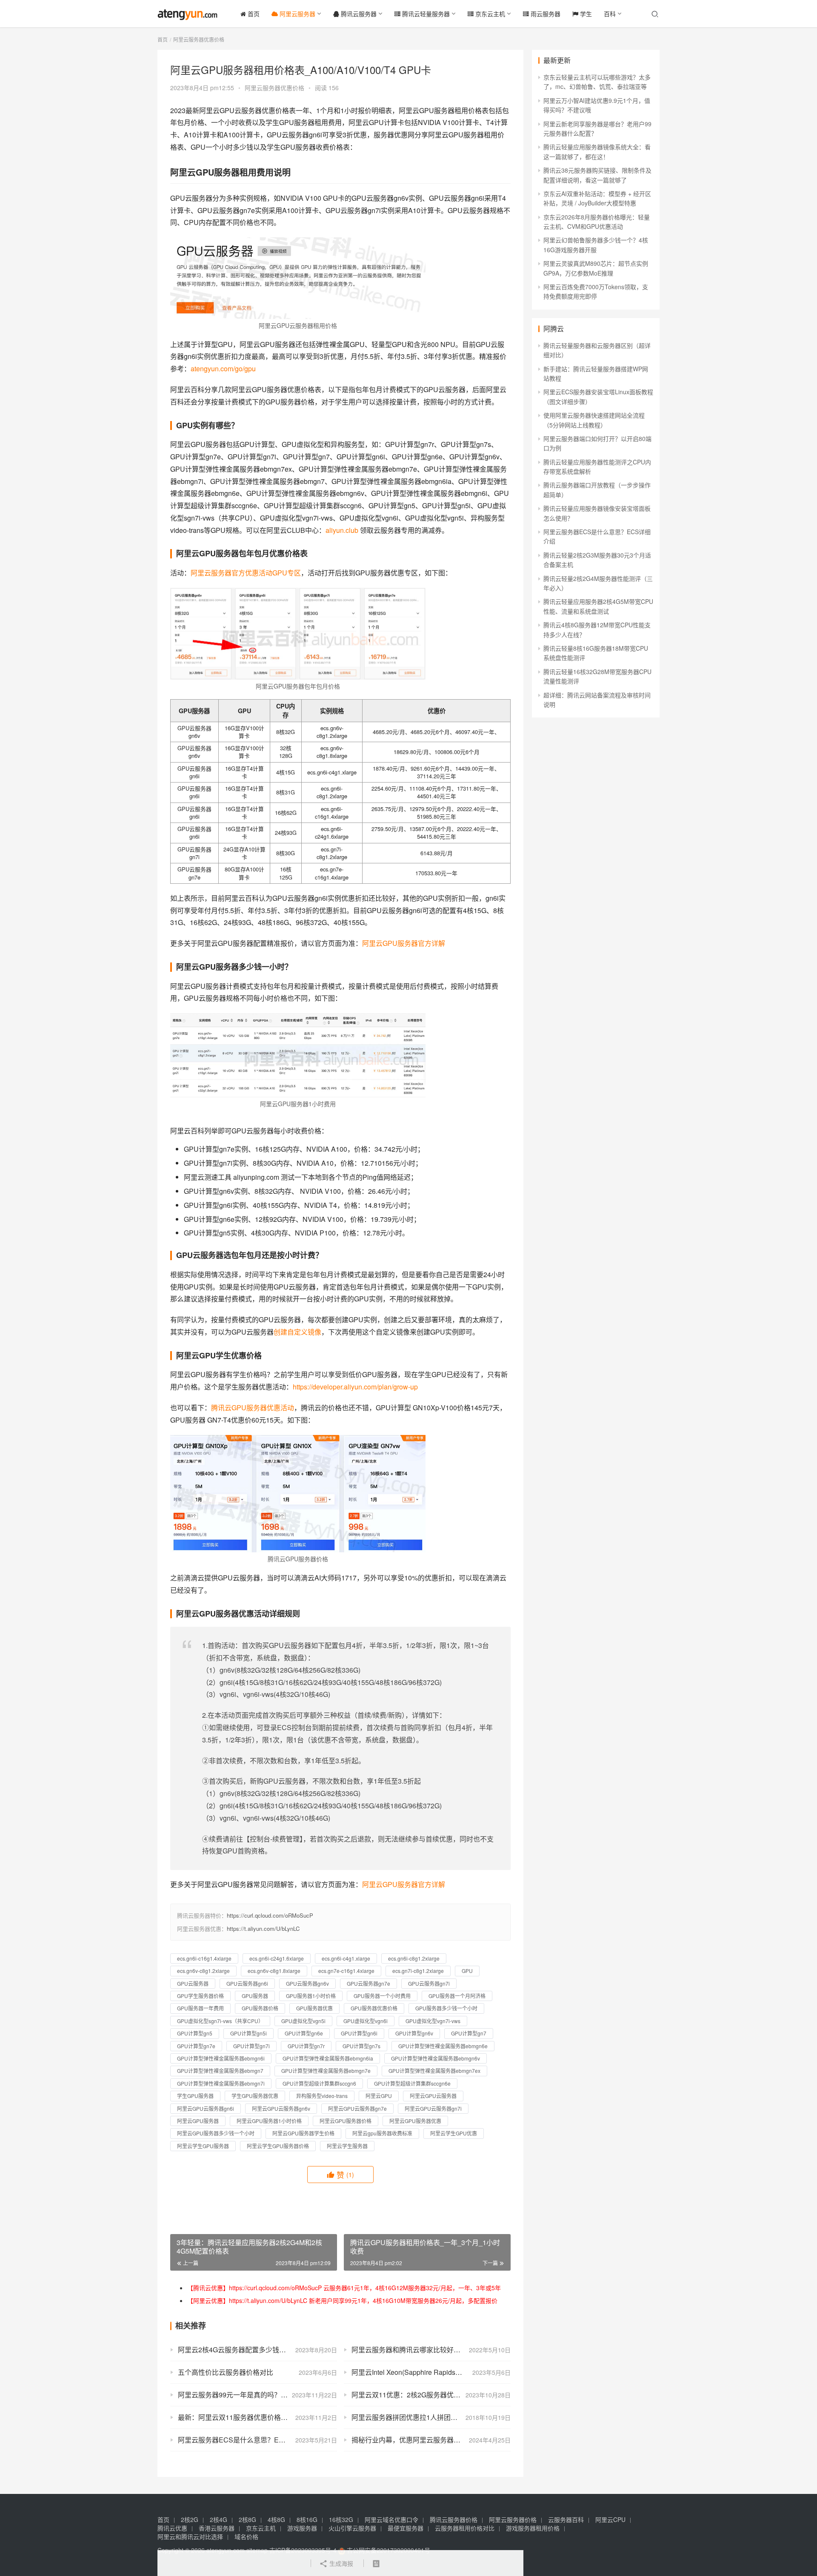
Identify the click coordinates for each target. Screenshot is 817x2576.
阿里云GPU (379, 2096)
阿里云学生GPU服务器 (203, 2146)
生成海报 (340, 2563)
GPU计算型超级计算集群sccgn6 (319, 2083)
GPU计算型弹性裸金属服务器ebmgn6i (221, 2058)
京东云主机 (489, 14)
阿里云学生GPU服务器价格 (278, 2146)
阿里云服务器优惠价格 (274, 88)
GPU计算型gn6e (304, 2033)
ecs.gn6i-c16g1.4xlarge (204, 1958)
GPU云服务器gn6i (247, 1983)
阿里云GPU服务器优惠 (415, 2121)
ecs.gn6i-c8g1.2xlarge (414, 1958)
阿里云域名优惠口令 (391, 2519)
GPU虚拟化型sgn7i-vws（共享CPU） (220, 2021)
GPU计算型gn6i (359, 2033)
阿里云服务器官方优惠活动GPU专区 (246, 573)
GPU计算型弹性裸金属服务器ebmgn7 (220, 2071)
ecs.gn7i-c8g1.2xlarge (418, 1971)
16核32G (341, 2519)
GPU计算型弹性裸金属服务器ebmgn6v (436, 2058)
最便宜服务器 (406, 2528)
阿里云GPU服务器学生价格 (303, 2133)
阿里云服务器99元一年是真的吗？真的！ (240, 2395)
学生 (585, 14)
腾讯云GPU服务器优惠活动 (253, 1408)
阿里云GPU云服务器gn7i (433, 2108)
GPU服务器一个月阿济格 (457, 1996)
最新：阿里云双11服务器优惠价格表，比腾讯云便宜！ (257, 2417)
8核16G (307, 2519)
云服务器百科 (566, 2519)
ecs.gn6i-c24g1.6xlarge (277, 1958)
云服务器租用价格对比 (465, 2528)
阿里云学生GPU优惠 (454, 2133)
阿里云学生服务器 (347, 2146)
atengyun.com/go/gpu (223, 369)
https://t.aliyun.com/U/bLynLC (263, 1928)
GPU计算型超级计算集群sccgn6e (412, 2083)
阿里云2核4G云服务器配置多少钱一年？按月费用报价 (257, 2350)
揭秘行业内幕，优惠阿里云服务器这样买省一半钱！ (430, 2440)
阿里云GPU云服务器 (433, 2096)
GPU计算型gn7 (469, 2033)
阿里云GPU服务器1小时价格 (269, 2121)
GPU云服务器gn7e (369, 1983)
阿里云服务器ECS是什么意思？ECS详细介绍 (247, 2440)
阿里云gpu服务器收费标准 (382, 2133)
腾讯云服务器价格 (454, 2519)
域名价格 (246, 2536)
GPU (467, 1971)
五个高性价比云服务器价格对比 (226, 2372)
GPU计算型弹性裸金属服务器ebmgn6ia (328, 2058)
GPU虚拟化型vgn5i (303, 2021)
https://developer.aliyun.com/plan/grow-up (355, 1387)
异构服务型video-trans (322, 2096)
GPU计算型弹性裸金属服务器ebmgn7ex (434, 2071)
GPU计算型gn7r (306, 2046)
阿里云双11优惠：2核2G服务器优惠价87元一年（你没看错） (431, 2395)
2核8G (247, 2519)
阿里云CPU (610, 2519)
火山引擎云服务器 (352, 2528)
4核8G (276, 2519)
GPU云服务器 (193, 1983)
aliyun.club (342, 530)
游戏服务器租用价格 (533, 2528)
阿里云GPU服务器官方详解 (404, 943)
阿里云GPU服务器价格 (346, 2121)
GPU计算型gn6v (414, 2033)
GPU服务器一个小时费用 (382, 1996)
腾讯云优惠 (172, 2528)
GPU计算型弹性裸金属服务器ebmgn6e (443, 2046)
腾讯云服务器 (358, 14)
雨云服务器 (545, 14)
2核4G (219, 2519)
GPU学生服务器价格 (200, 1996)
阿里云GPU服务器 (198, 2121)
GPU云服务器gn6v (307, 1983)
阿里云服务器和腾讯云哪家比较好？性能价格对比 (426, 2350)
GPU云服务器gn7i (429, 1983)
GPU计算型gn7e (196, 2046)
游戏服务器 (302, 2528)
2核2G (190, 2519)
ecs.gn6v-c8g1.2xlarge (203, 1971)
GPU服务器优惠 (314, 2008)
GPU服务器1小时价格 (311, 1996)
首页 (253, 14)
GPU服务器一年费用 (200, 2008)
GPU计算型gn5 (195, 2033)
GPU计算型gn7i (251, 2046)
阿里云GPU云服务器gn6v (281, 2108)
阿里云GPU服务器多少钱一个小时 (216, 2133)
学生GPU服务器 (195, 2096)
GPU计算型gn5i (249, 2033)
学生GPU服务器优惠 (255, 2096)
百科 (610, 14)
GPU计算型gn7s (361, 2046)
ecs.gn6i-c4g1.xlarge (346, 1958)
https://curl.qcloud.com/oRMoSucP (270, 1915)
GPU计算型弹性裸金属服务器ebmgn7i (221, 2083)
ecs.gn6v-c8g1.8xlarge (274, 1971)
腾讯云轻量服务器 (425, 14)
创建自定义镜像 (297, 1332)
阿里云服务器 (297, 14)
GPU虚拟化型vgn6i (366, 2021)
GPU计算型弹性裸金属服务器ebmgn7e (326, 2071)
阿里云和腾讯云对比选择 (190, 2536)
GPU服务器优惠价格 (374, 2008)
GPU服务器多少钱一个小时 (446, 2008)
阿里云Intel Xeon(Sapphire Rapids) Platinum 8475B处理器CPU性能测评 (431, 2372)
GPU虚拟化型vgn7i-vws (433, 2021)
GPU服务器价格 (260, 2008)
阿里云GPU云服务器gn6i (206, 2108)
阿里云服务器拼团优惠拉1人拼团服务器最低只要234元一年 (431, 2417)
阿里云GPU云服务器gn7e (357, 2108)
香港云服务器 (217, 2528)
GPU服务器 (255, 1996)
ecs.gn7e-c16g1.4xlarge (346, 1971)
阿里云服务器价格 (513, 2519)
